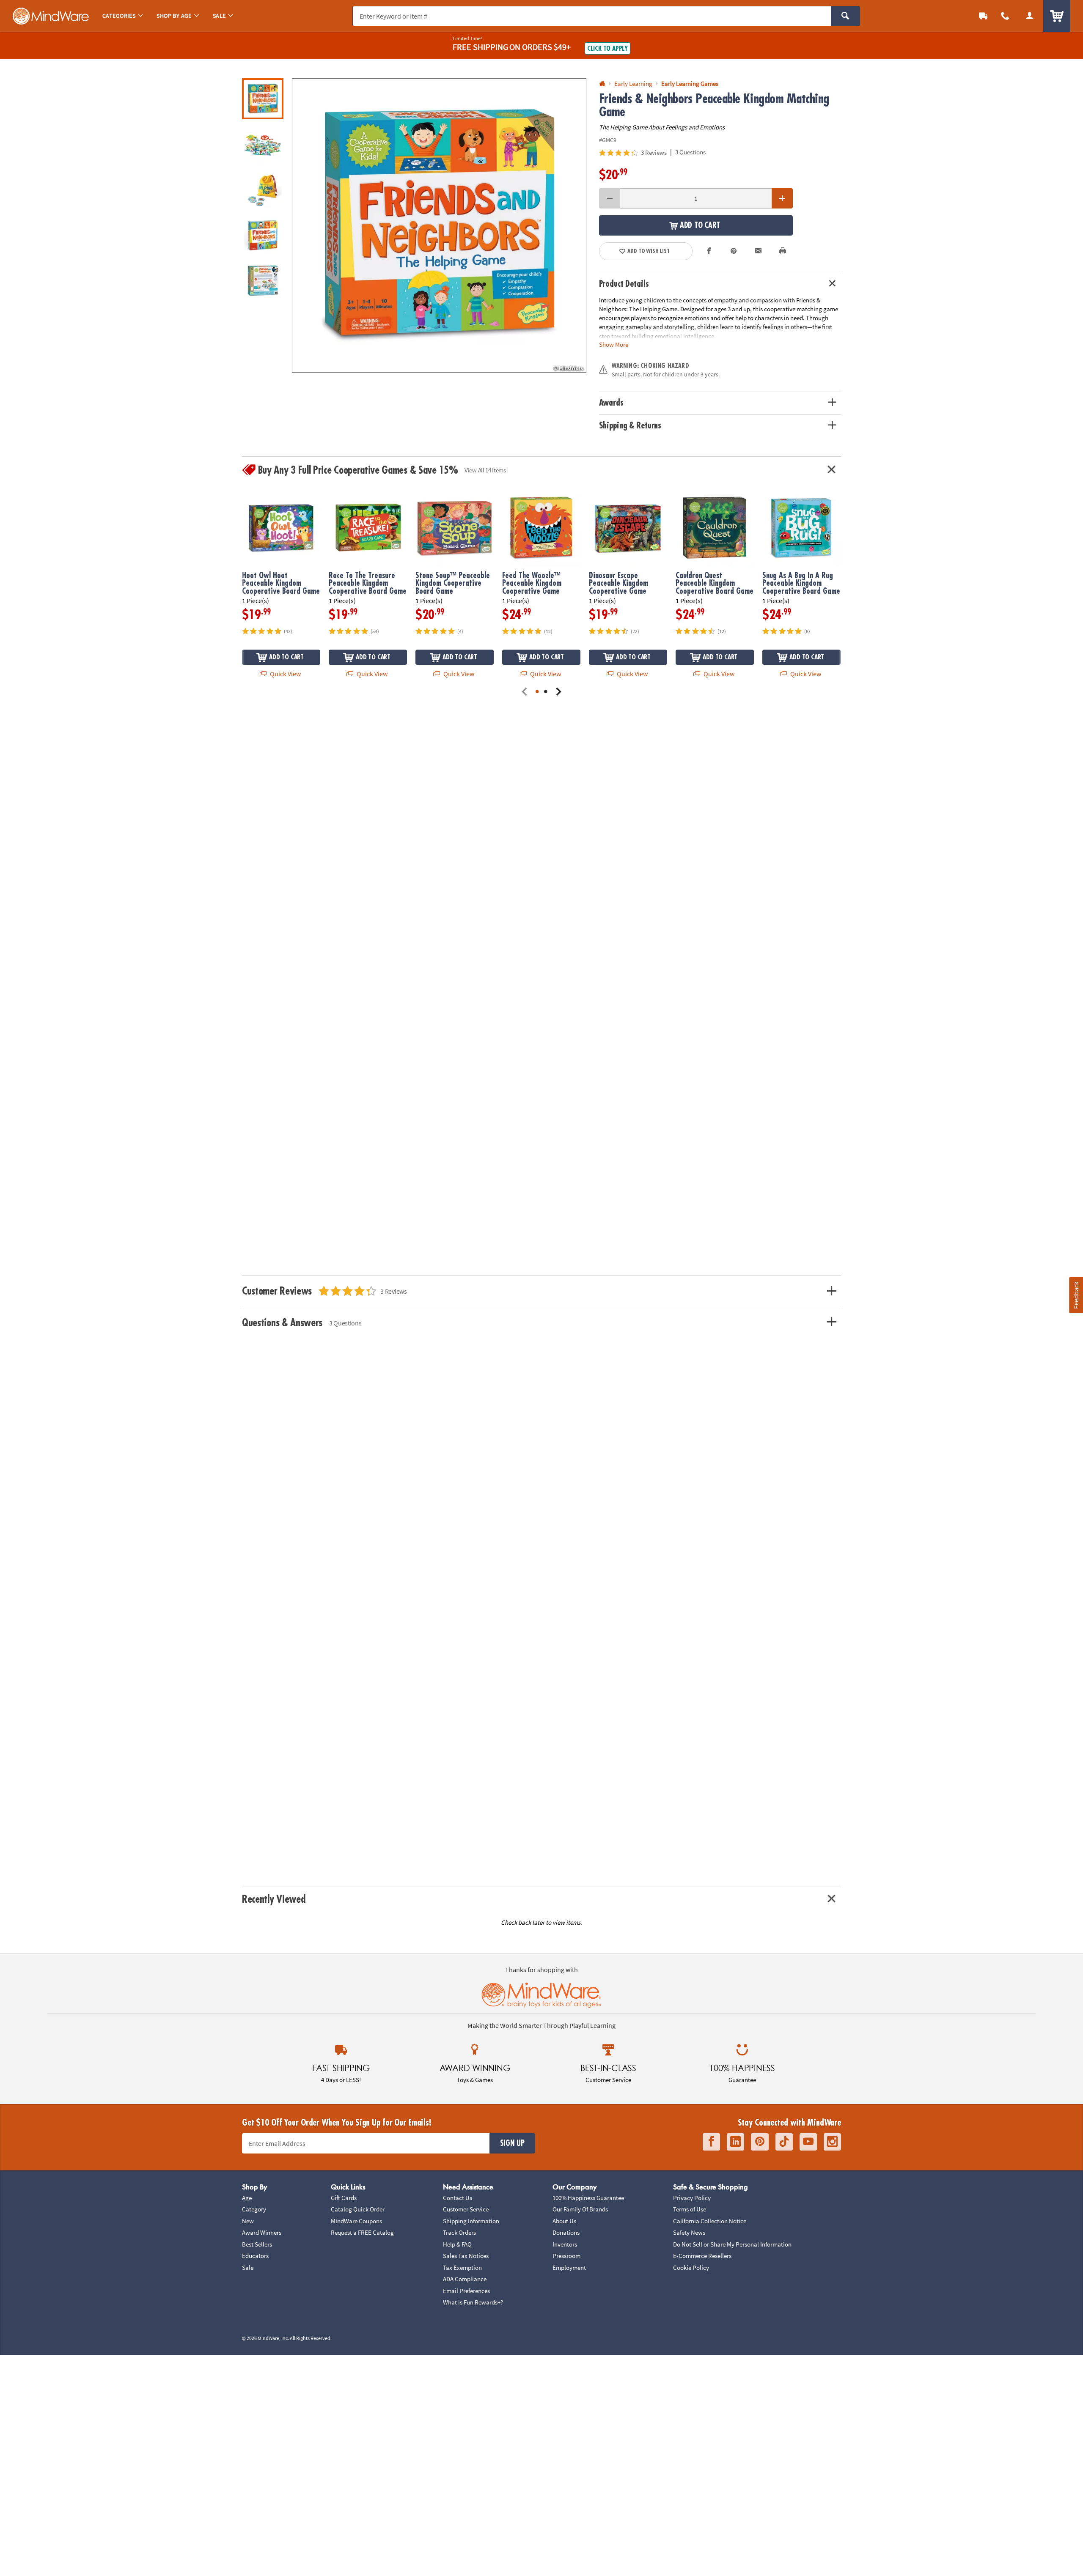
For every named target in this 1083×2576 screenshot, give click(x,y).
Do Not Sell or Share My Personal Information (732, 2244)
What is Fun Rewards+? (473, 2302)
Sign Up (512, 2143)
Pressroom (566, 2256)
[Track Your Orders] (983, 16)
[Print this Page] (783, 251)
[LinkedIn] (735, 2142)
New (248, 2221)
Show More (614, 344)
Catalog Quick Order (358, 2209)
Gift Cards (344, 2198)
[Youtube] (808, 2142)
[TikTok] (784, 2142)
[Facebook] (711, 2142)
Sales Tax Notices (466, 2256)
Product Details (624, 284)
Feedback (1076, 1295)
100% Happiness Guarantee (588, 2198)
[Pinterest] (760, 2142)
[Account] (1030, 16)
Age (247, 2198)
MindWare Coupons (356, 2221)
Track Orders (459, 2232)
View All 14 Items (485, 470)
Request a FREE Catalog (362, 2232)
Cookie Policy (691, 2267)
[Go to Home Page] (602, 84)
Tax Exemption (462, 2267)
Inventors (565, 2244)
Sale (248, 2267)
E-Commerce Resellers (702, 2256)
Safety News (689, 2232)
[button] (439, 225)
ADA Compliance (465, 2279)
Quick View (285, 674)
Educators (255, 2256)
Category (254, 2209)
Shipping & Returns (630, 426)
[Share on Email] (758, 251)
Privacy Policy (692, 2198)
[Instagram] (832, 2142)
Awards (611, 403)
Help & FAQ (457, 2244)
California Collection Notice (710, 2221)
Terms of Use (690, 2209)
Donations (566, 2232)
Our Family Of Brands (580, 2209)
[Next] (558, 692)
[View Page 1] (537, 692)
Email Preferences (466, 2291)
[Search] (845, 16)
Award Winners (262, 2232)
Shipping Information (471, 2221)
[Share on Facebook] (709, 251)
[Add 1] (782, 198)
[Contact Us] (1005, 16)
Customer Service (466, 2209)
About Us (564, 2221)
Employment (569, 2267)
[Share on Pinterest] (734, 251)
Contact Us (458, 2198)
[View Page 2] (546, 692)
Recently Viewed (273, 1899)
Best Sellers (257, 2244)
